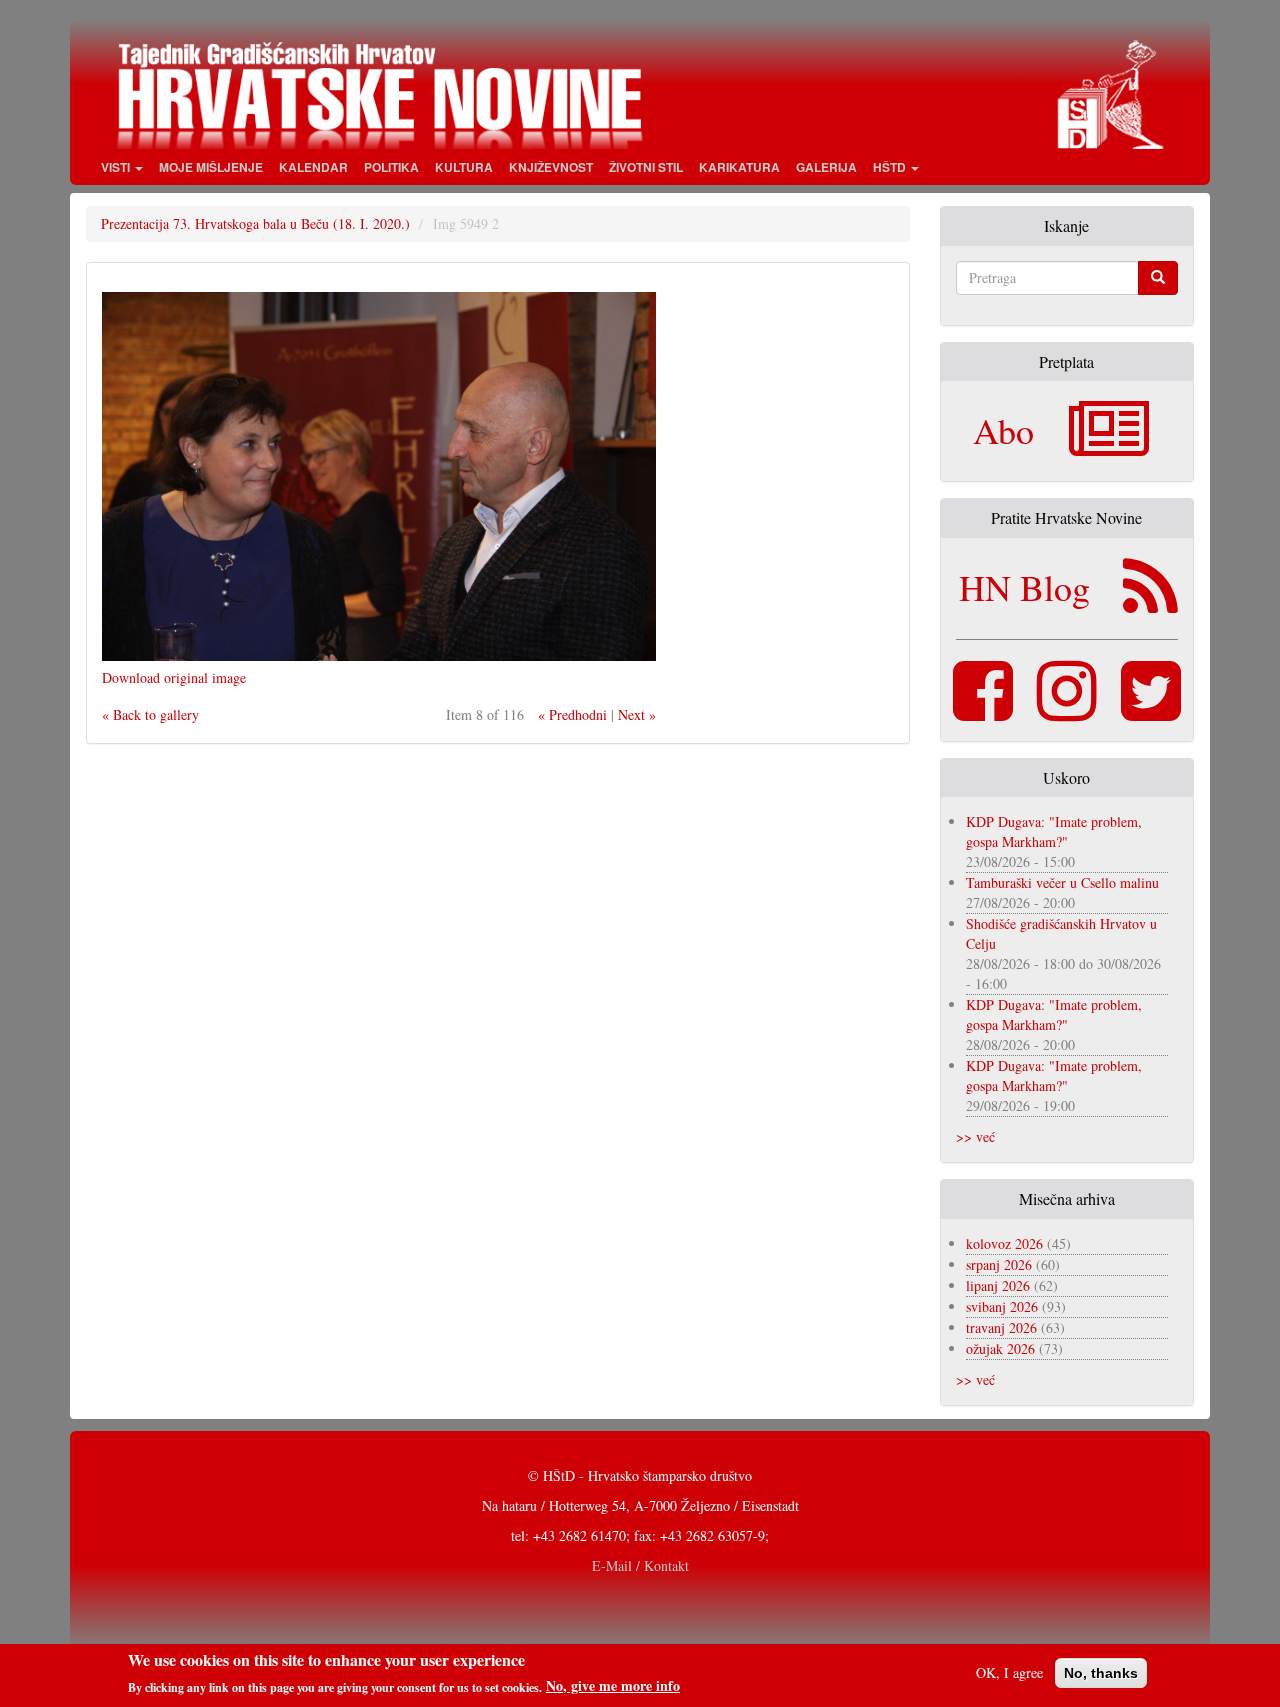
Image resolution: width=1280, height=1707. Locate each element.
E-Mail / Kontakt (640, 1565)
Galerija (826, 167)
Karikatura (739, 167)
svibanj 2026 (1002, 1306)
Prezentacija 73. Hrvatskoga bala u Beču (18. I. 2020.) (255, 223)
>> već (975, 1136)
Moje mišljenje (211, 167)
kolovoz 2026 (1004, 1243)
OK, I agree (1009, 1672)
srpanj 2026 (999, 1264)
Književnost (551, 167)
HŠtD (891, 167)
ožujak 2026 (1000, 1348)
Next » (637, 714)
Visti (117, 167)
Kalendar (313, 167)
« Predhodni (572, 714)
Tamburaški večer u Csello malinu (1062, 882)
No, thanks (1101, 1673)
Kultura (464, 167)
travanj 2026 (1001, 1327)
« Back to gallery (150, 714)
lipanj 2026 (998, 1285)
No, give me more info (613, 1686)
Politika (391, 167)
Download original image (174, 677)
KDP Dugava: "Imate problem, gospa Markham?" (1054, 831)
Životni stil (646, 167)
